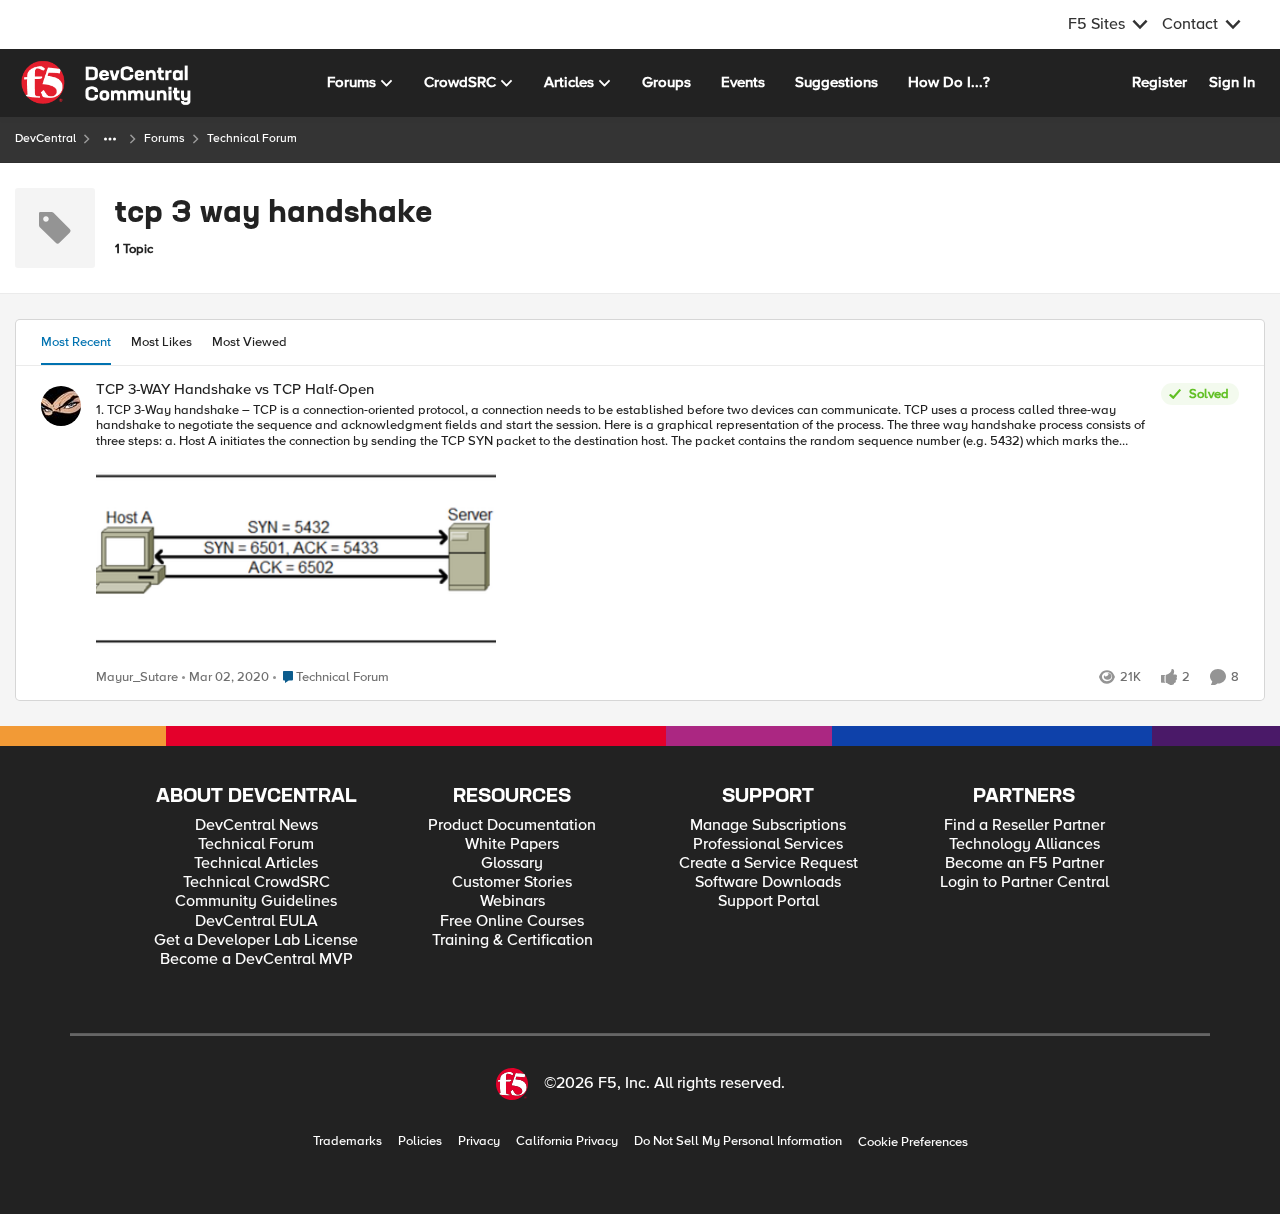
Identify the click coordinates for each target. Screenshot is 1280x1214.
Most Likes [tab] (161, 342)
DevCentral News (256, 825)
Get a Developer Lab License (256, 940)
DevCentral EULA (256, 921)
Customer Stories (512, 882)
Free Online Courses (512, 921)
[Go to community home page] (106, 83)
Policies (420, 1141)
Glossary (512, 863)
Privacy (479, 1141)
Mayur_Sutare (137, 677)
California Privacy (567, 1141)
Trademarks (347, 1141)
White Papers (512, 844)
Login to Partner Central (1024, 882)
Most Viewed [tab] (249, 342)
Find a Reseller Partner (1024, 825)
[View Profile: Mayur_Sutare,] (61, 406)
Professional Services (768, 844)
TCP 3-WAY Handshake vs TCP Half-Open (235, 389)
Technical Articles (256, 863)
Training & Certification (512, 940)
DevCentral (45, 138)
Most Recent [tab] (76, 342)
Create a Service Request (768, 863)
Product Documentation (512, 825)
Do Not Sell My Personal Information (738, 1141)
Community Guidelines (256, 901)
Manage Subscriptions (768, 825)
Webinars (512, 901)
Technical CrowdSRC (256, 882)
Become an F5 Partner (1024, 863)
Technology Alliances (1024, 844)
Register (1159, 82)
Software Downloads (768, 882)
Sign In (1232, 82)
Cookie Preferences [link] (913, 1142)
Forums (164, 138)
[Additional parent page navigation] (110, 139)
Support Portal (768, 901)
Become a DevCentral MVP (256, 959)
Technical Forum (256, 844)
